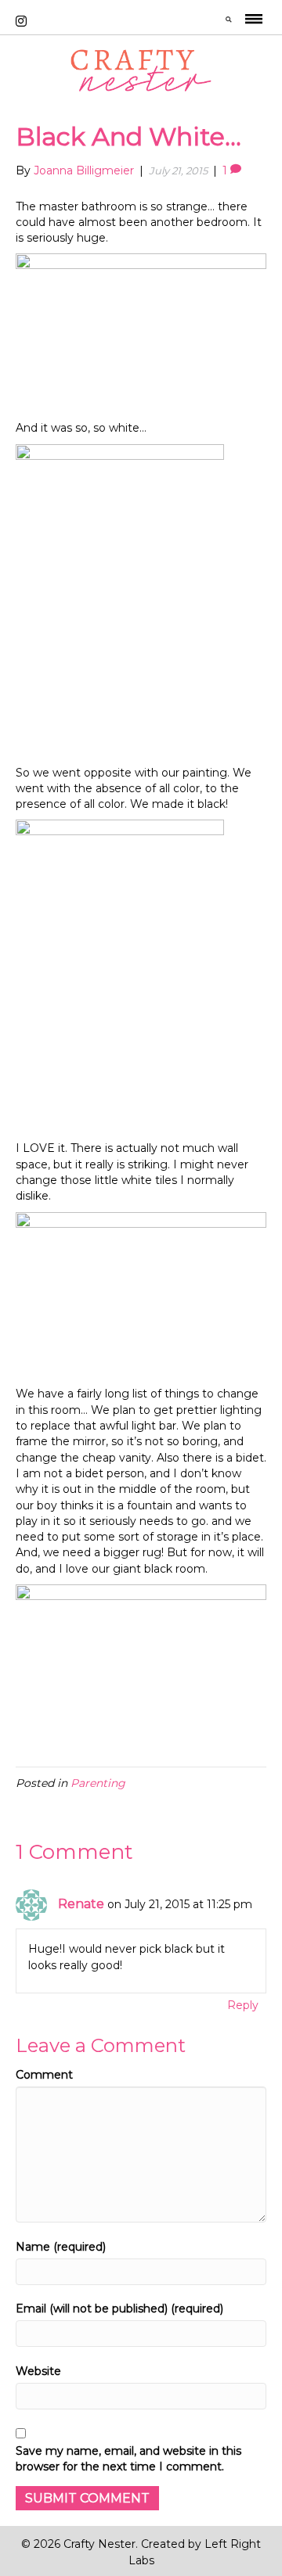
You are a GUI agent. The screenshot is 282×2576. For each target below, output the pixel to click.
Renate (81, 1904)
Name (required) (61, 2247)
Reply (243, 2005)
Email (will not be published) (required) (119, 2309)
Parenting (98, 1783)
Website (38, 2371)
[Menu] (254, 22)
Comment (44, 2075)
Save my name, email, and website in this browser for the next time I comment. (128, 2459)
